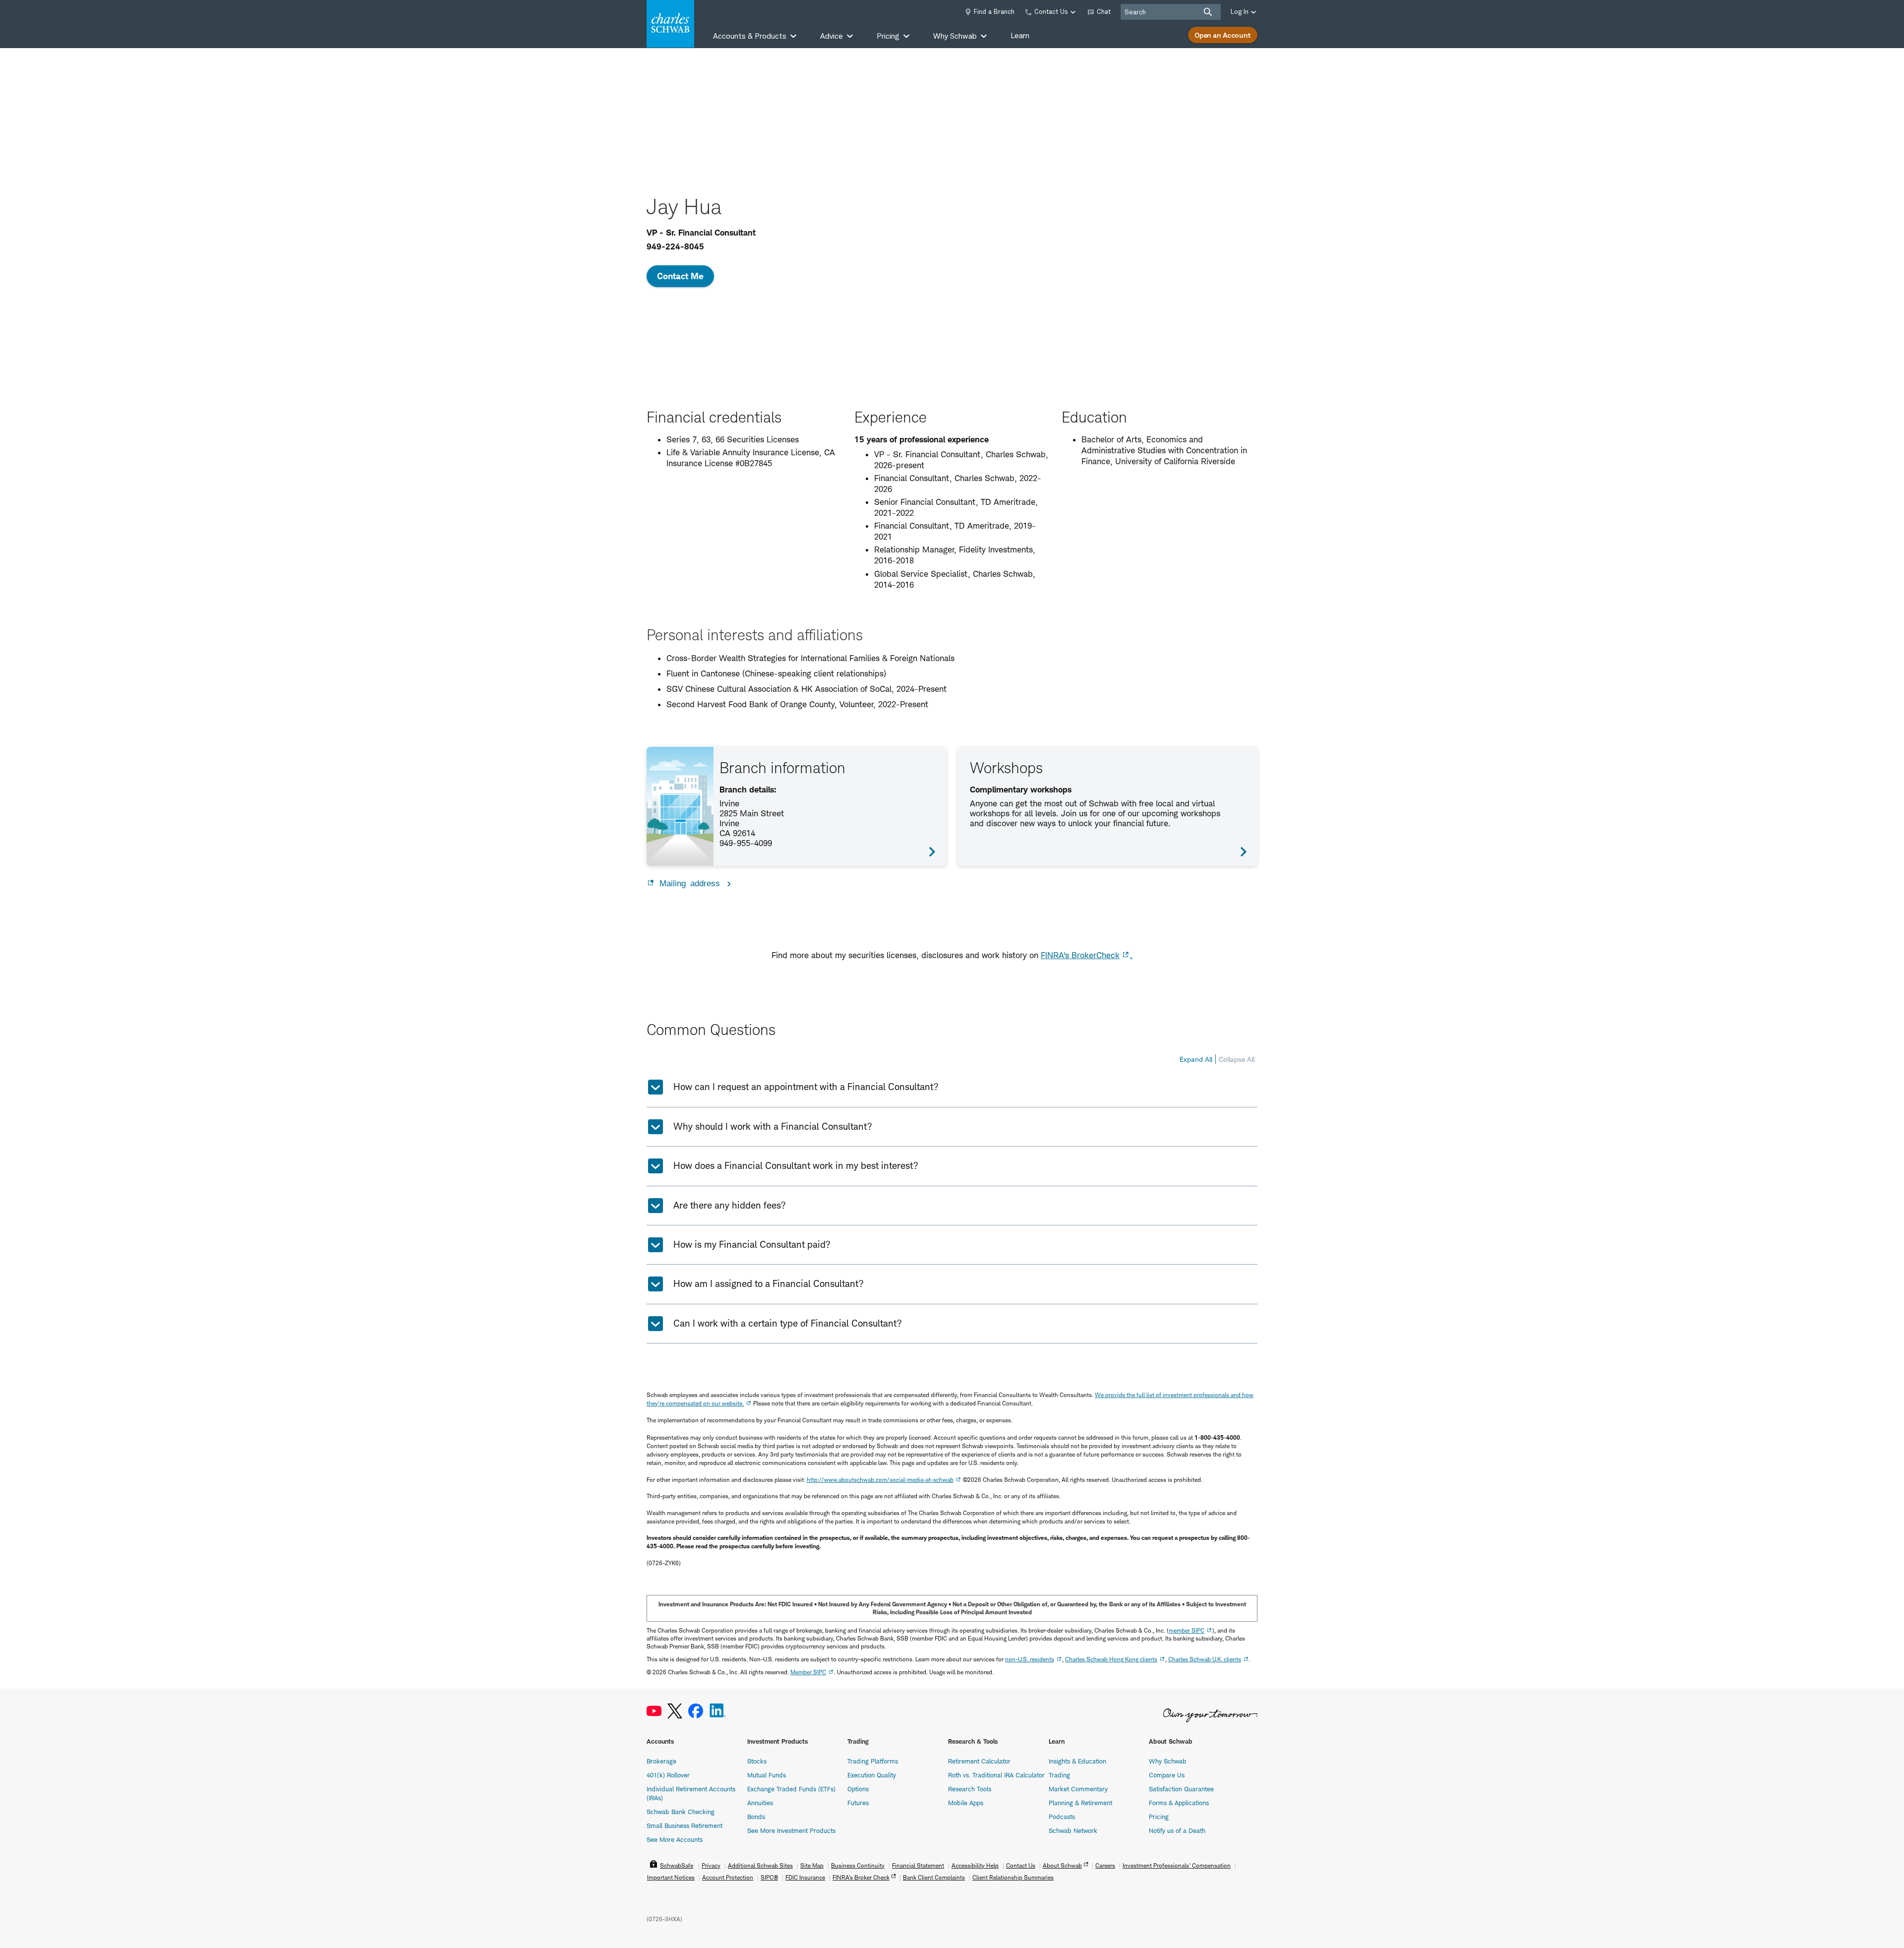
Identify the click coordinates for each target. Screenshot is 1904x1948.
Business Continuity (858, 1865)
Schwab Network (1073, 1830)
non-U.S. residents (1030, 1659)
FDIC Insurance (805, 1877)
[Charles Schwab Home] (670, 24)
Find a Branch (994, 11)
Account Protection (728, 1877)
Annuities (760, 1803)
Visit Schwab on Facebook (696, 1711)
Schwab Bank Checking (681, 1812)
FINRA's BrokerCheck (1080, 955)
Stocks (757, 1761)
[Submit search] (1208, 12)
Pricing (1159, 1817)
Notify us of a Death (1177, 1830)
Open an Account (1223, 35)
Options (858, 1789)
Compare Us (1167, 1775)
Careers (1105, 1865)
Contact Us (1021, 1865)
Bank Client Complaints (934, 1877)
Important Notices (671, 1877)
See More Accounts (675, 1839)
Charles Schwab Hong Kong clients (1111, 1659)
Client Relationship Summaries (1013, 1877)
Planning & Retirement (1080, 1803)
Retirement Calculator (979, 1761)
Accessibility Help (975, 1865)
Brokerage (661, 1761)
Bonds (756, 1817)
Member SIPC (808, 1672)
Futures (858, 1803)
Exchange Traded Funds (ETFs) (791, 1789)
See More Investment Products (791, 1830)
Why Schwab (1168, 1761)
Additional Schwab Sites (760, 1865)
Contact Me (680, 276)
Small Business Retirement (684, 1826)
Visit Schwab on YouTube (654, 1711)
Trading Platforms (873, 1761)
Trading (1059, 1775)
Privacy (711, 1865)
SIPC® (769, 1877)
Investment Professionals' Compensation (1177, 1865)
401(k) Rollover (668, 1775)
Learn (1020, 35)
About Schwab (1062, 1865)
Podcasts (1062, 1817)
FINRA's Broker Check (861, 1877)
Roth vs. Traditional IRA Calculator (996, 1775)
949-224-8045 (675, 246)
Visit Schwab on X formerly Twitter (675, 1711)
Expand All (1196, 1059)
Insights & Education (1077, 1761)
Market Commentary (1078, 1789)
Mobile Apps (966, 1803)
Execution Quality (872, 1775)
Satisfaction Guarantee (1181, 1789)
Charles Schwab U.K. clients (1205, 1659)
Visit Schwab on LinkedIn (718, 1711)
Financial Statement (918, 1865)
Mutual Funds (767, 1775)
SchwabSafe (677, 1865)
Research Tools (970, 1789)
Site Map (812, 1865)
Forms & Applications (1179, 1803)
